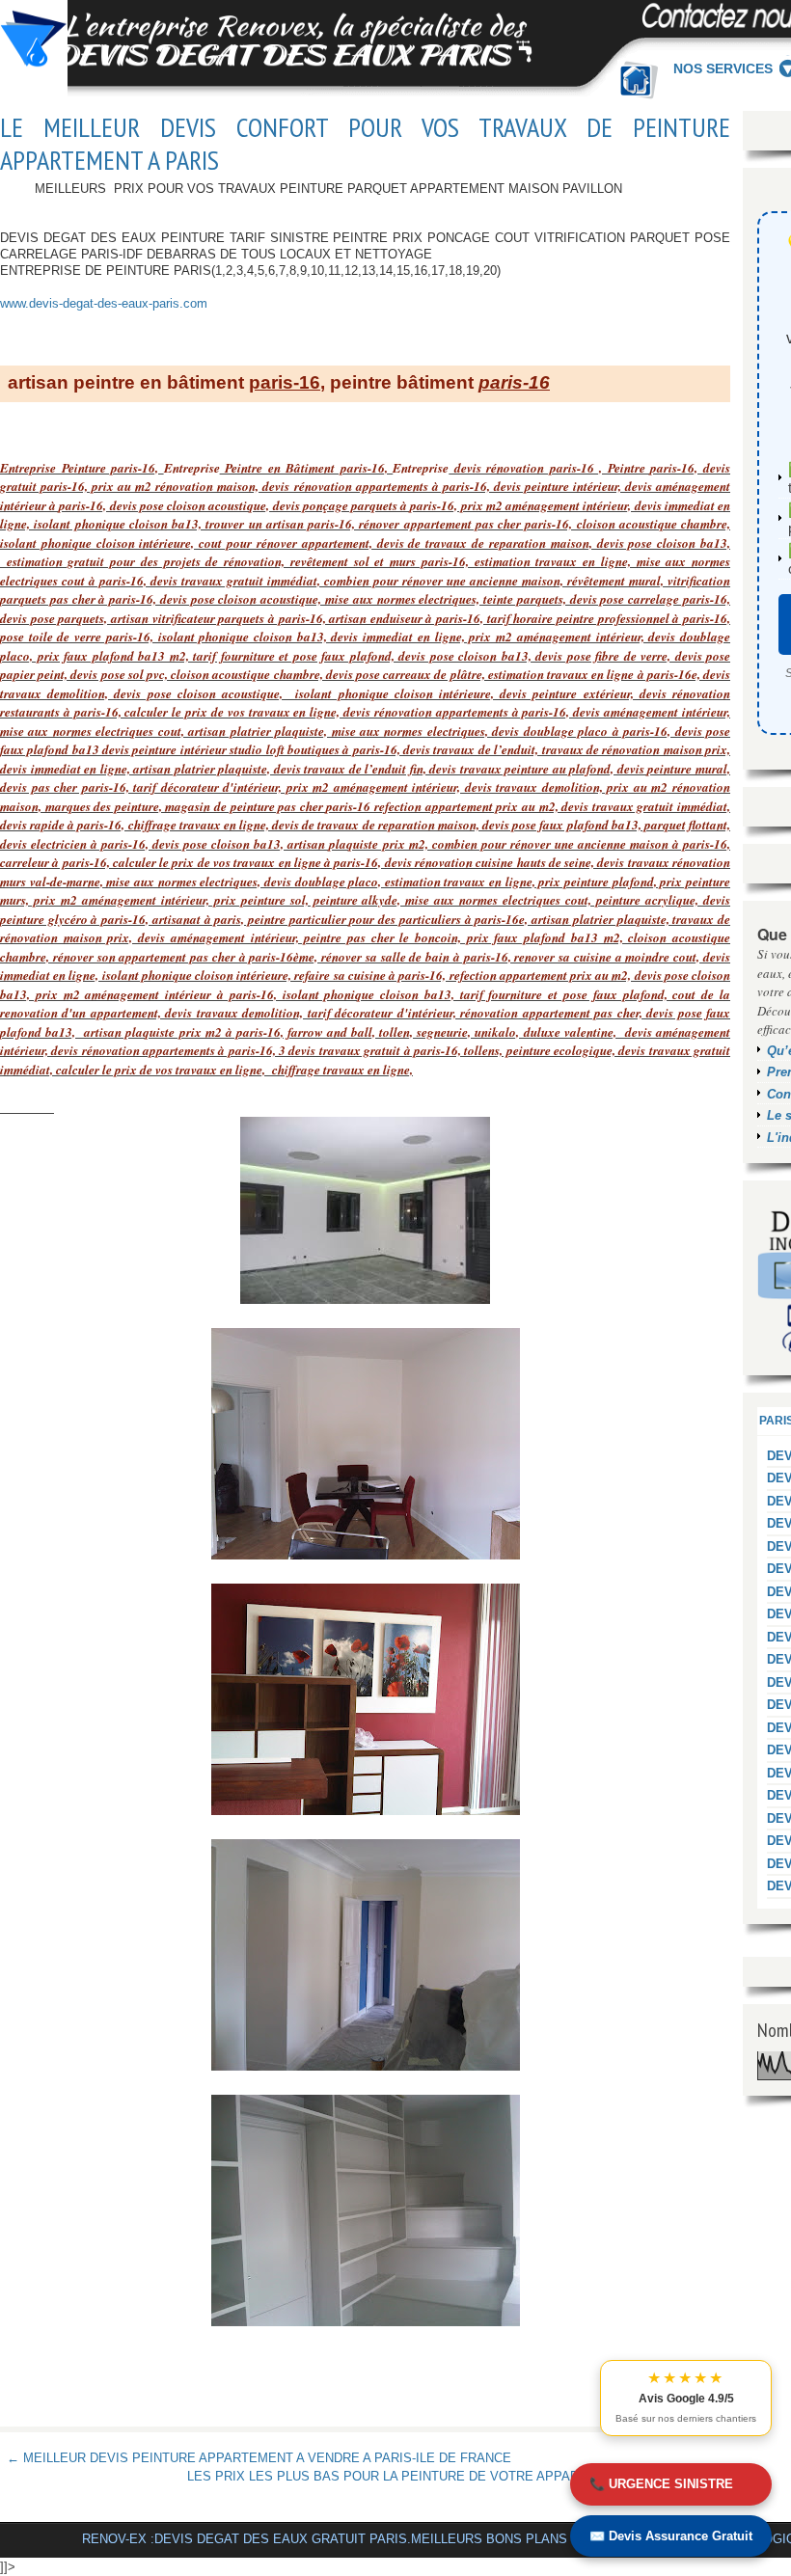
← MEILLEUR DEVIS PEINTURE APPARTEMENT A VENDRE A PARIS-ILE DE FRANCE (259, 2458)
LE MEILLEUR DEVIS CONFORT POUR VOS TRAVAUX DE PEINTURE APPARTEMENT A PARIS (365, 143)
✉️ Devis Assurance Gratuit (671, 2536)
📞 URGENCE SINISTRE (661, 2484)
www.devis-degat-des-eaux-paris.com (104, 303)
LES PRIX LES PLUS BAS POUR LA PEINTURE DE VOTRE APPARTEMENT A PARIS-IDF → (455, 2476)
